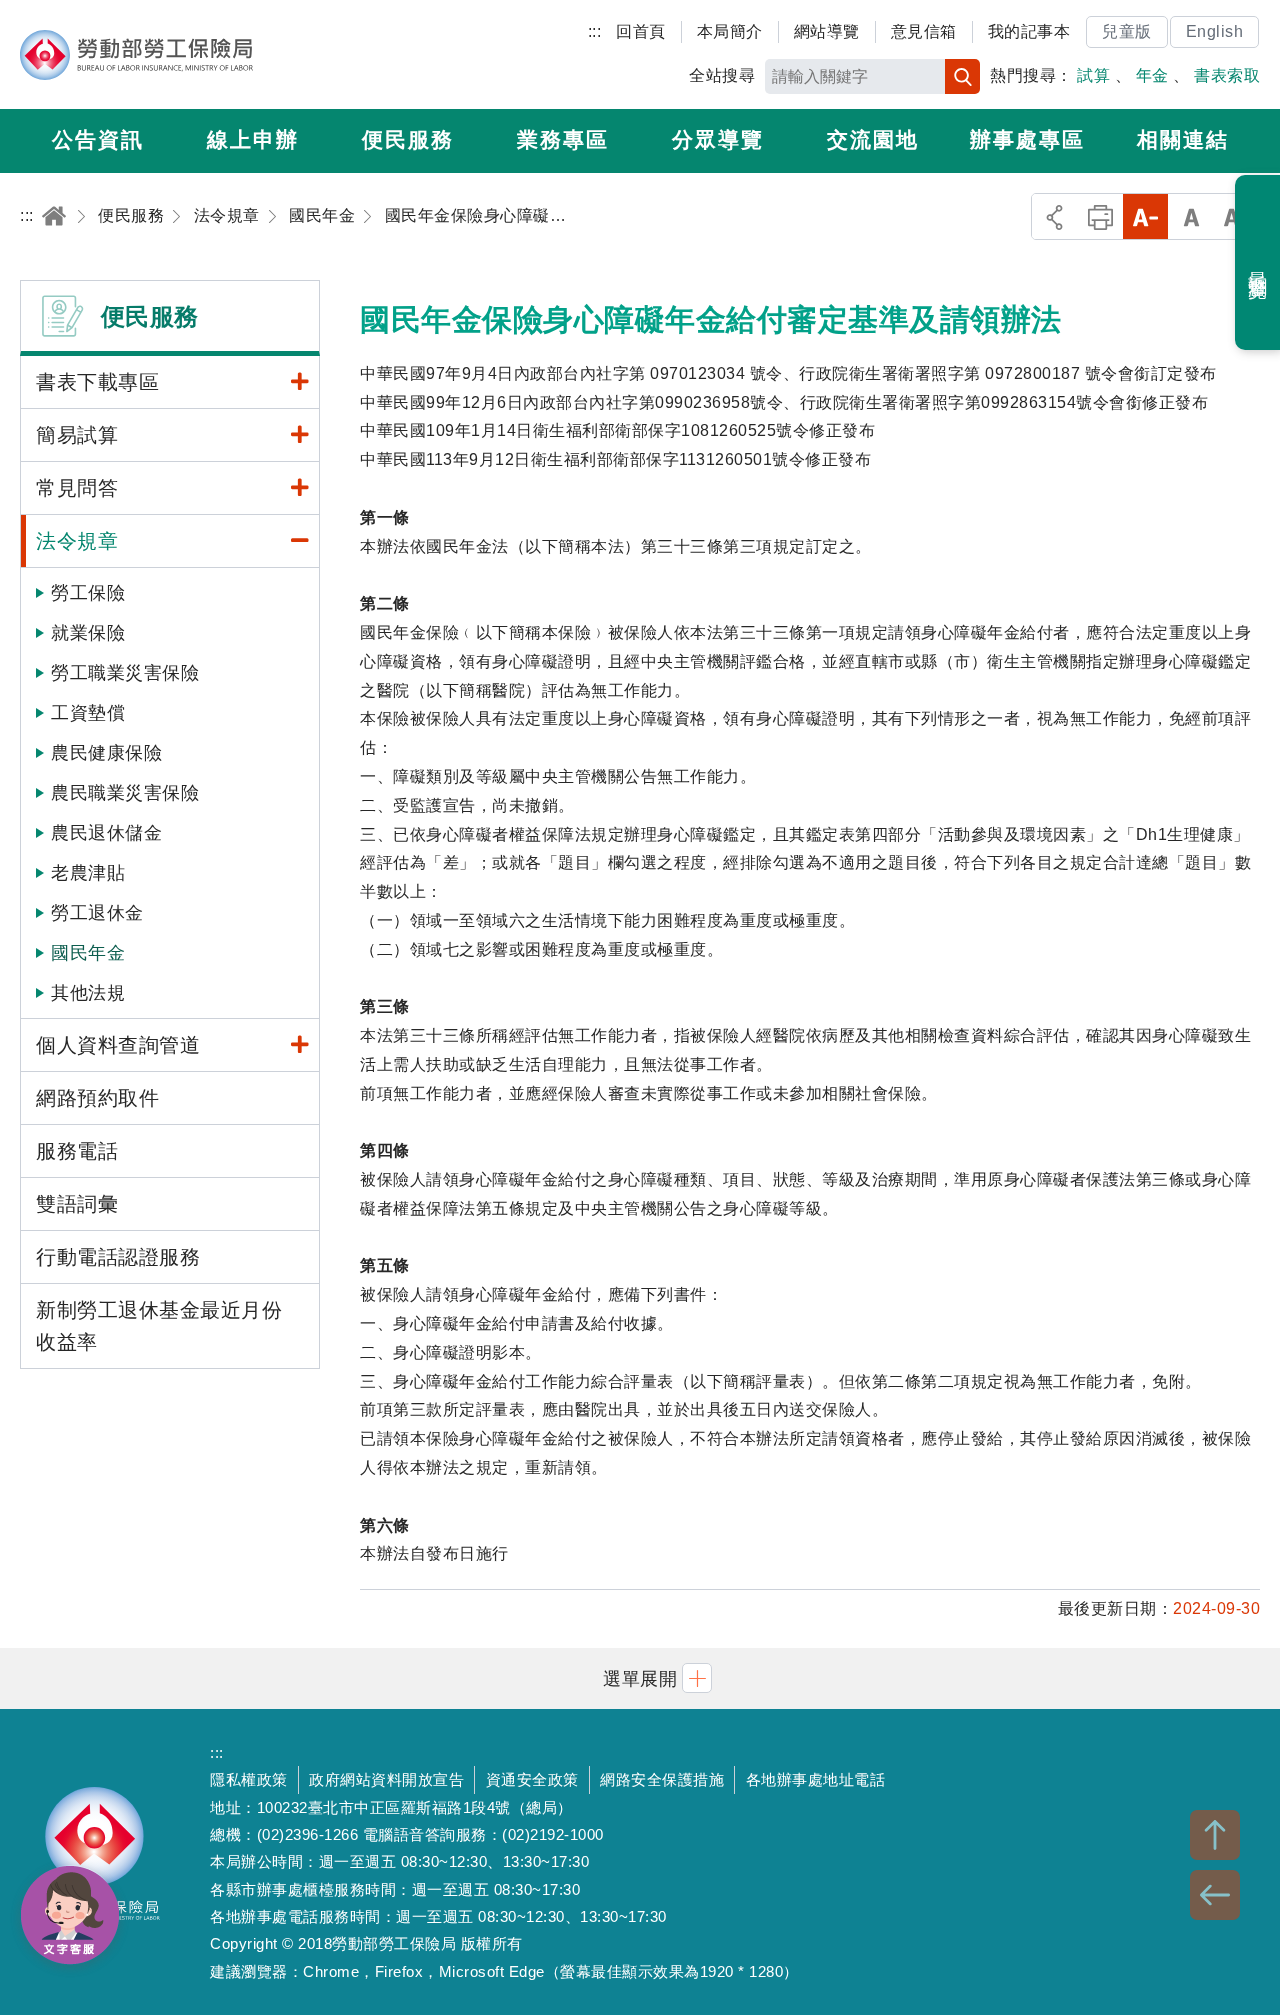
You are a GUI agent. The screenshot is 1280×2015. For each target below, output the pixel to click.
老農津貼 (88, 873)
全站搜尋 (722, 75)
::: (595, 31)
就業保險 (88, 633)
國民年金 (88, 953)
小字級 (1145, 216)
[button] (640, 1678)
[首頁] (54, 215)
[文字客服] (70, 1915)
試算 (1093, 75)
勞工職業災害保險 (125, 673)
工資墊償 (88, 713)
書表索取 (1227, 75)
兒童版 (1127, 31)
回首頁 (641, 31)
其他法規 (88, 993)
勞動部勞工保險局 (136, 55)
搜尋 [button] (962, 76)
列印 (1100, 216)
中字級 (1191, 216)
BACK (1215, 1895)
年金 (1152, 75)
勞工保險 (88, 593)
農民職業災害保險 (125, 793)
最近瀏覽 (1258, 263)
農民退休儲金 (106, 833)
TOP (1215, 1835)
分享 (1054, 216)
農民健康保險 (106, 753)
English (1215, 31)
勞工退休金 (97, 913)
